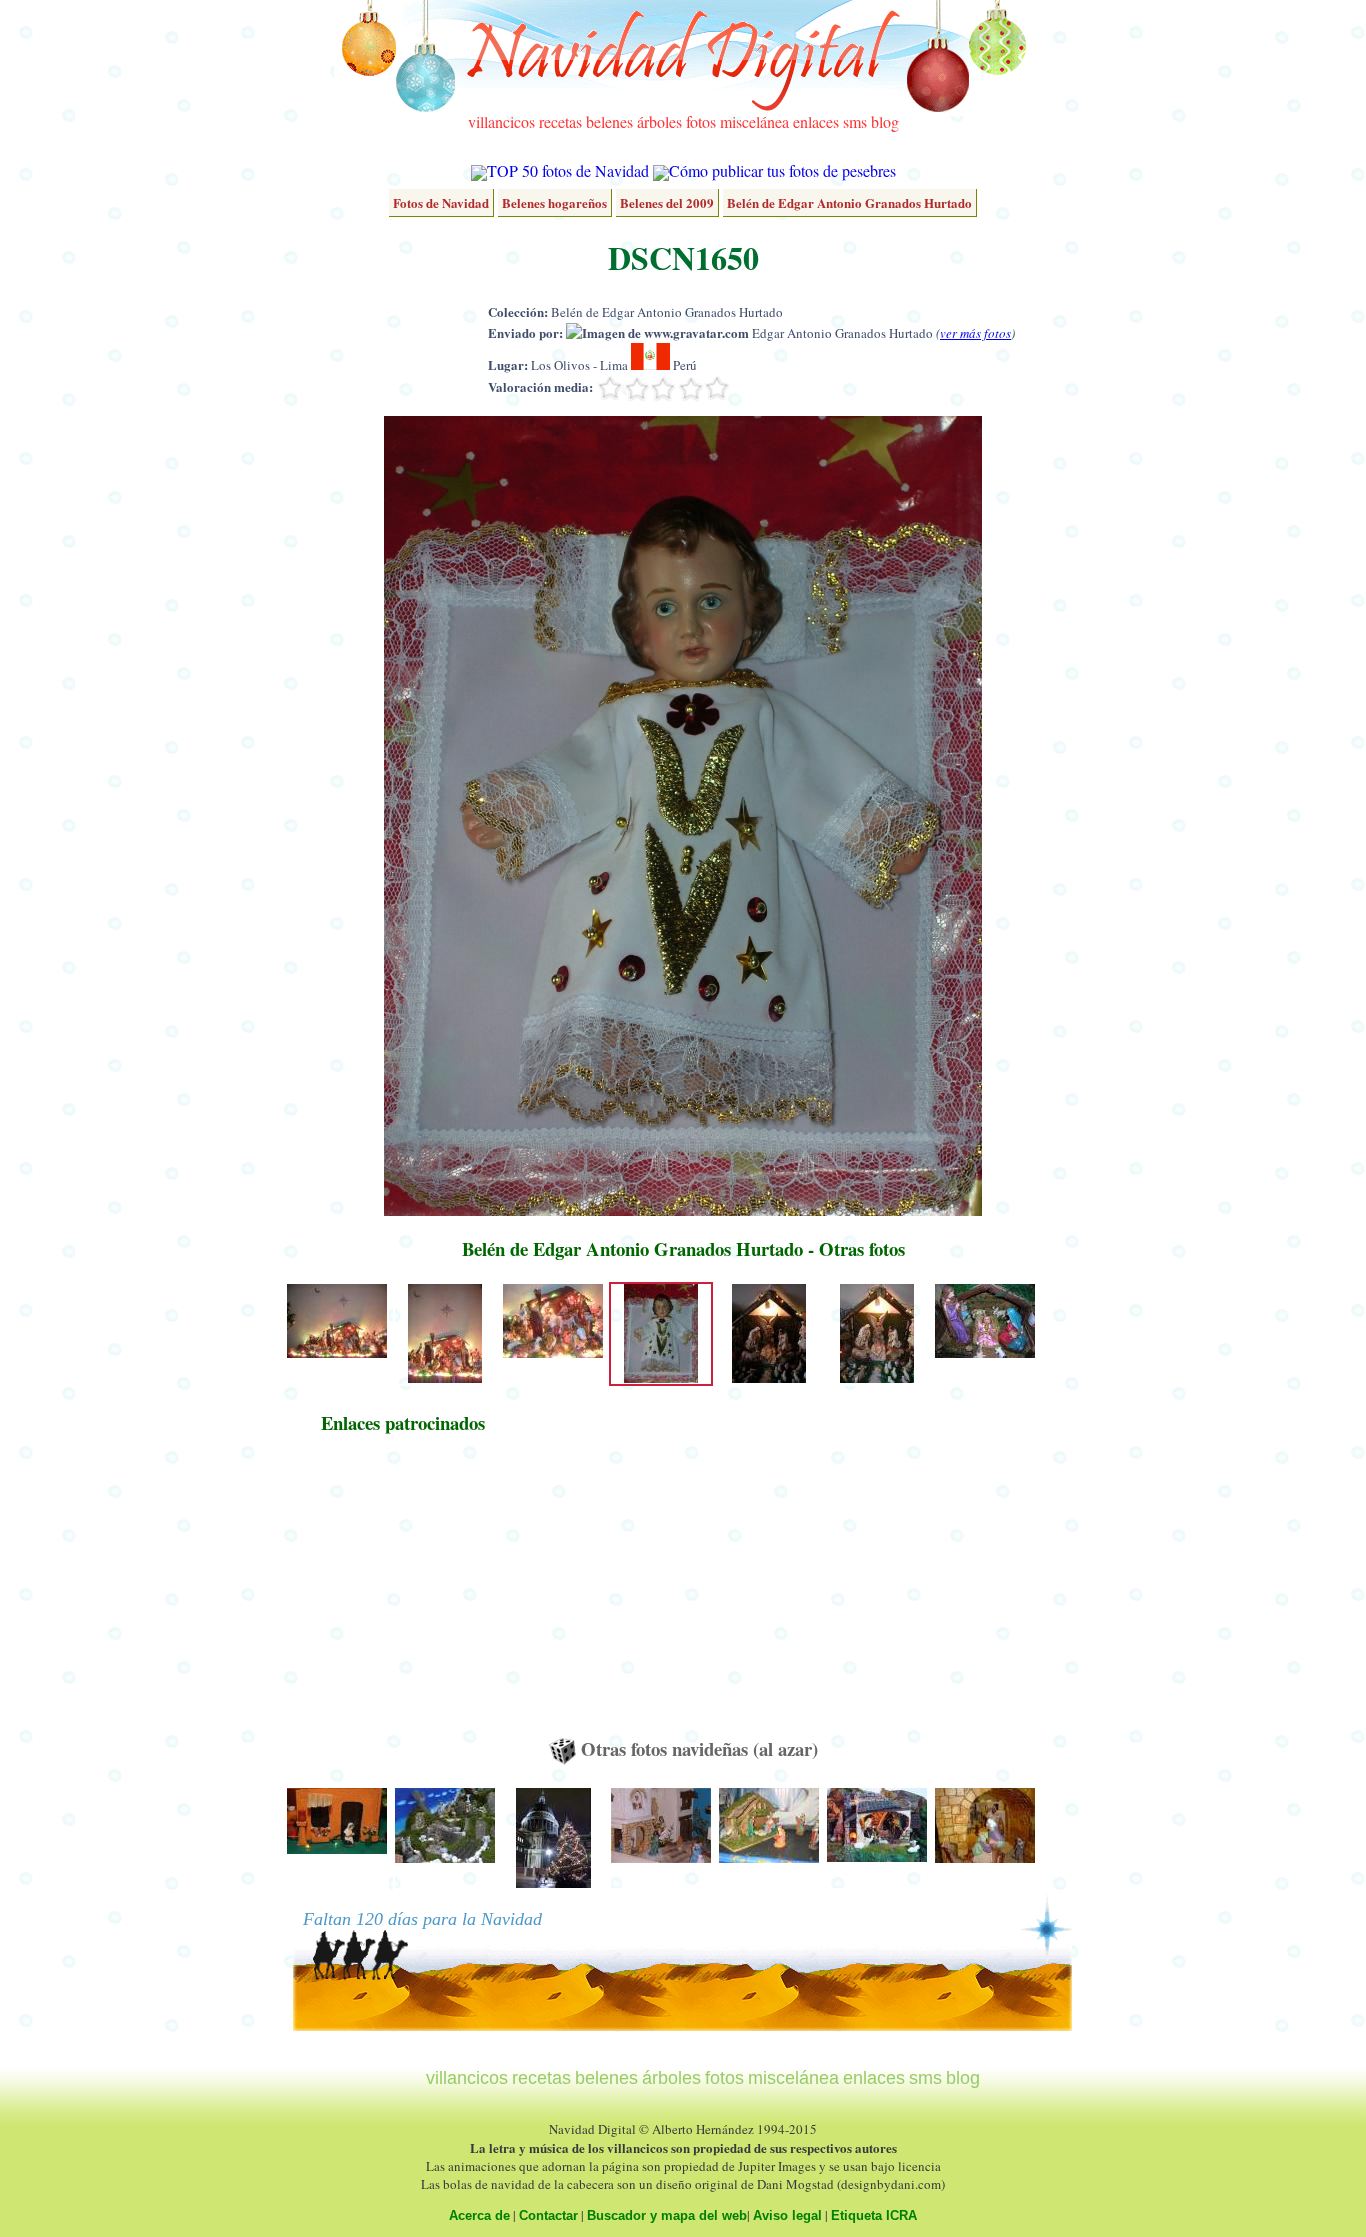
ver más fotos (975, 333)
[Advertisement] (403, 1595)
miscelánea (754, 121)
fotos (701, 121)
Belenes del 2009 (667, 202)
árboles (659, 121)
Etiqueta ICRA (874, 2215)
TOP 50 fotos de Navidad (568, 170)
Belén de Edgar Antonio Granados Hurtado (849, 202)
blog (885, 121)
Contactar (548, 2215)
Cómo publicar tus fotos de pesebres (782, 170)
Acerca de (479, 2215)
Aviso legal (787, 2215)
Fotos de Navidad (441, 202)
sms (855, 121)
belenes (609, 121)
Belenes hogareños (554, 202)
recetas (560, 121)
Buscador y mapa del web (667, 2215)
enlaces (816, 121)
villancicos (501, 121)
